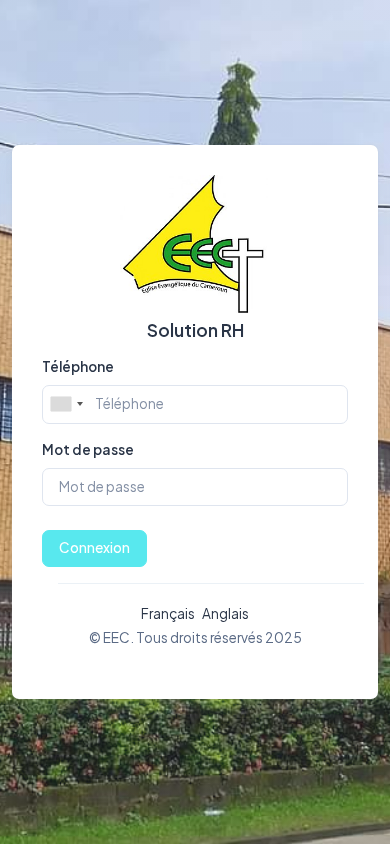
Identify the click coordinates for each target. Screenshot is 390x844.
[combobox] (66, 404)
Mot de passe (88, 449)
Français (168, 613)
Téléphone (78, 366)
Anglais (225, 613)
